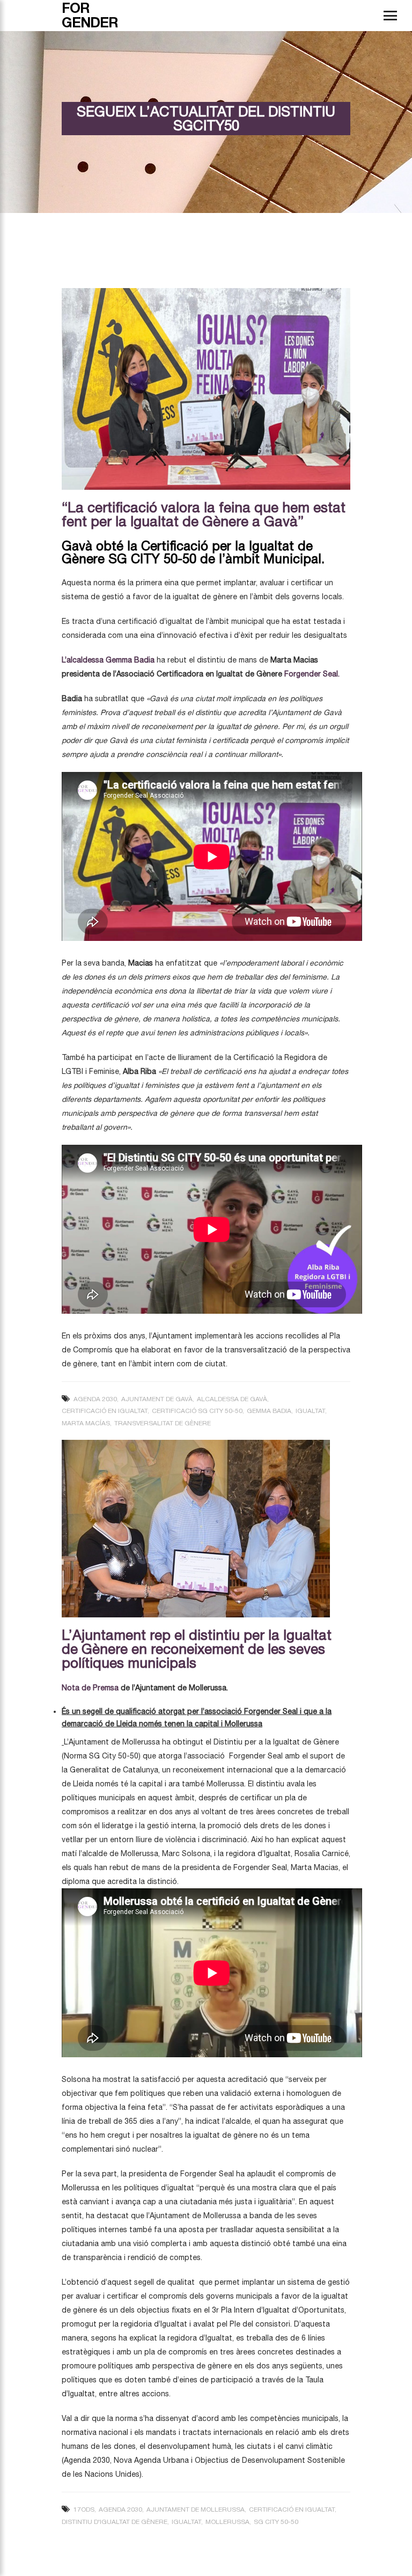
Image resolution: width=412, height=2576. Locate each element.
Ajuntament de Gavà (157, 1399)
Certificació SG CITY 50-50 (197, 1411)
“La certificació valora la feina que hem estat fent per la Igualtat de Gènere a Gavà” (204, 514)
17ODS (84, 2509)
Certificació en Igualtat (105, 1411)
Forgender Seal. (311, 674)
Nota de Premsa (90, 1688)
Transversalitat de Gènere (163, 1423)
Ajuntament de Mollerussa (196, 2509)
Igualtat (310, 1411)
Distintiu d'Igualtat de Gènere (115, 2522)
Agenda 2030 (95, 1399)
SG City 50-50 (276, 2522)
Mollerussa (227, 2522)
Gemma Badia (269, 1411)
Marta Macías (86, 1423)
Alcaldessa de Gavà (232, 1399)
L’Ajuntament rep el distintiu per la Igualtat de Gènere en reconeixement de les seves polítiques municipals (197, 1649)
